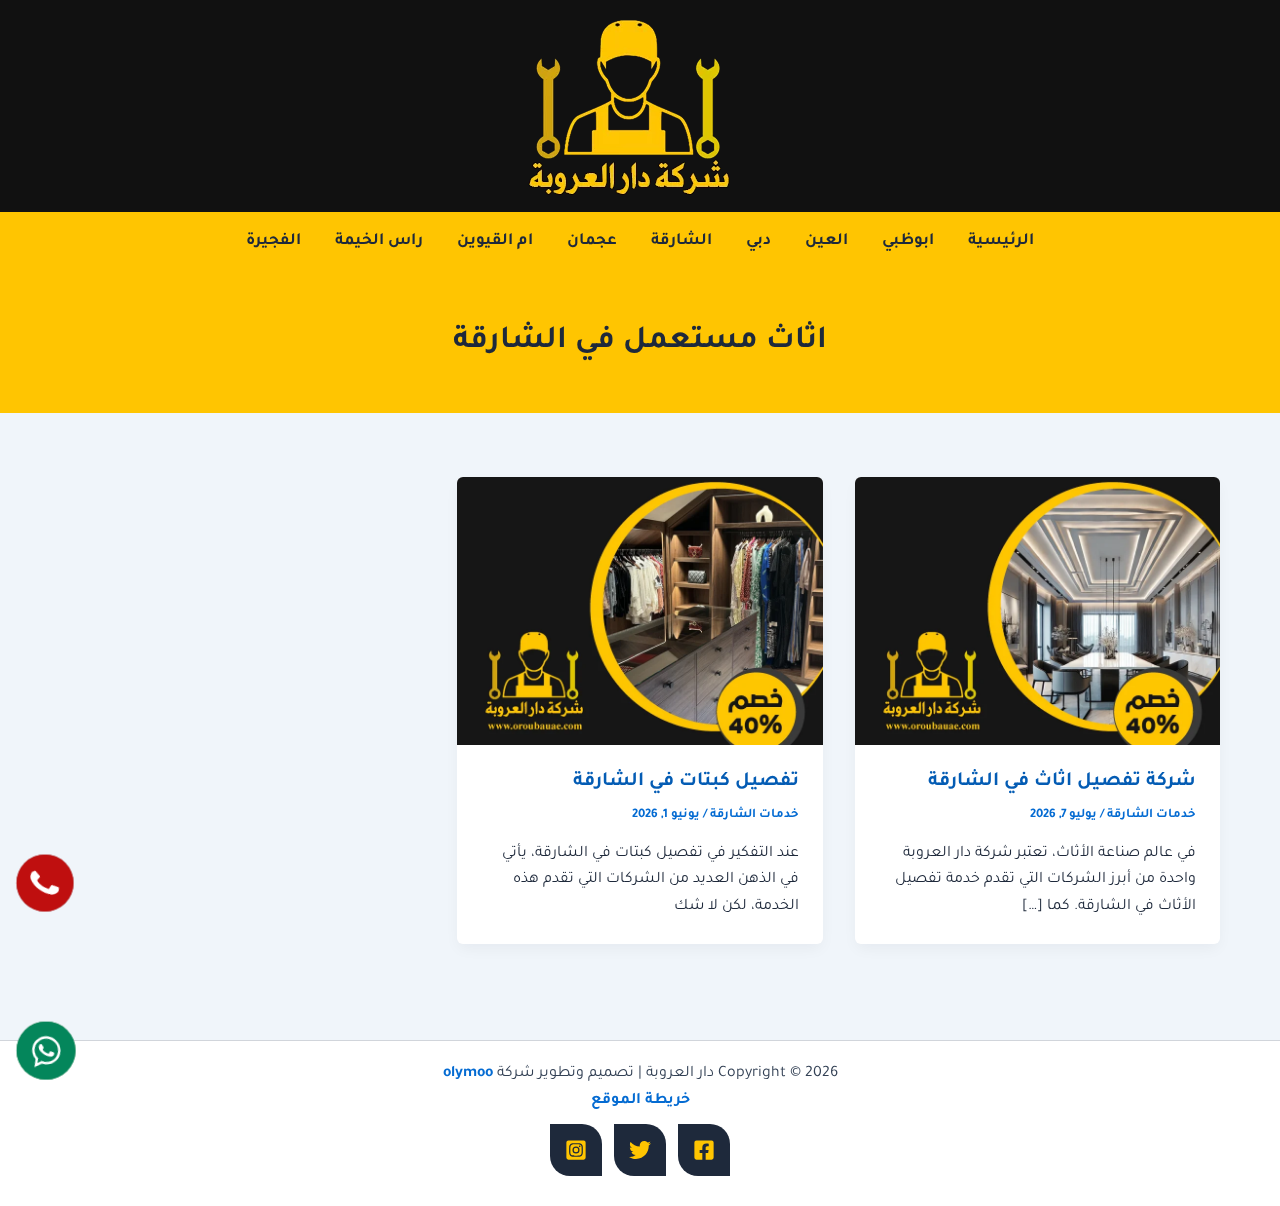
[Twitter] (640, 1150)
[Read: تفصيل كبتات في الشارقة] (639, 612)
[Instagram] (576, 1150)
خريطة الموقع (640, 1101)
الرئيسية (1001, 241)
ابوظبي (908, 241)
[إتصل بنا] (45, 883)
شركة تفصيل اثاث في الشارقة (1062, 782)
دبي (758, 241)
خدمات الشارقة (1151, 815)
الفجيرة (273, 241)
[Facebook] (704, 1150)
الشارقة (681, 241)
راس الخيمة (379, 241)
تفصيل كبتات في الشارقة (686, 782)
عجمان (592, 241)
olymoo (468, 1074)
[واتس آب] (46, 1051)
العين (826, 241)
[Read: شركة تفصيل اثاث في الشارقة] (1037, 612)
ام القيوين (495, 241)
